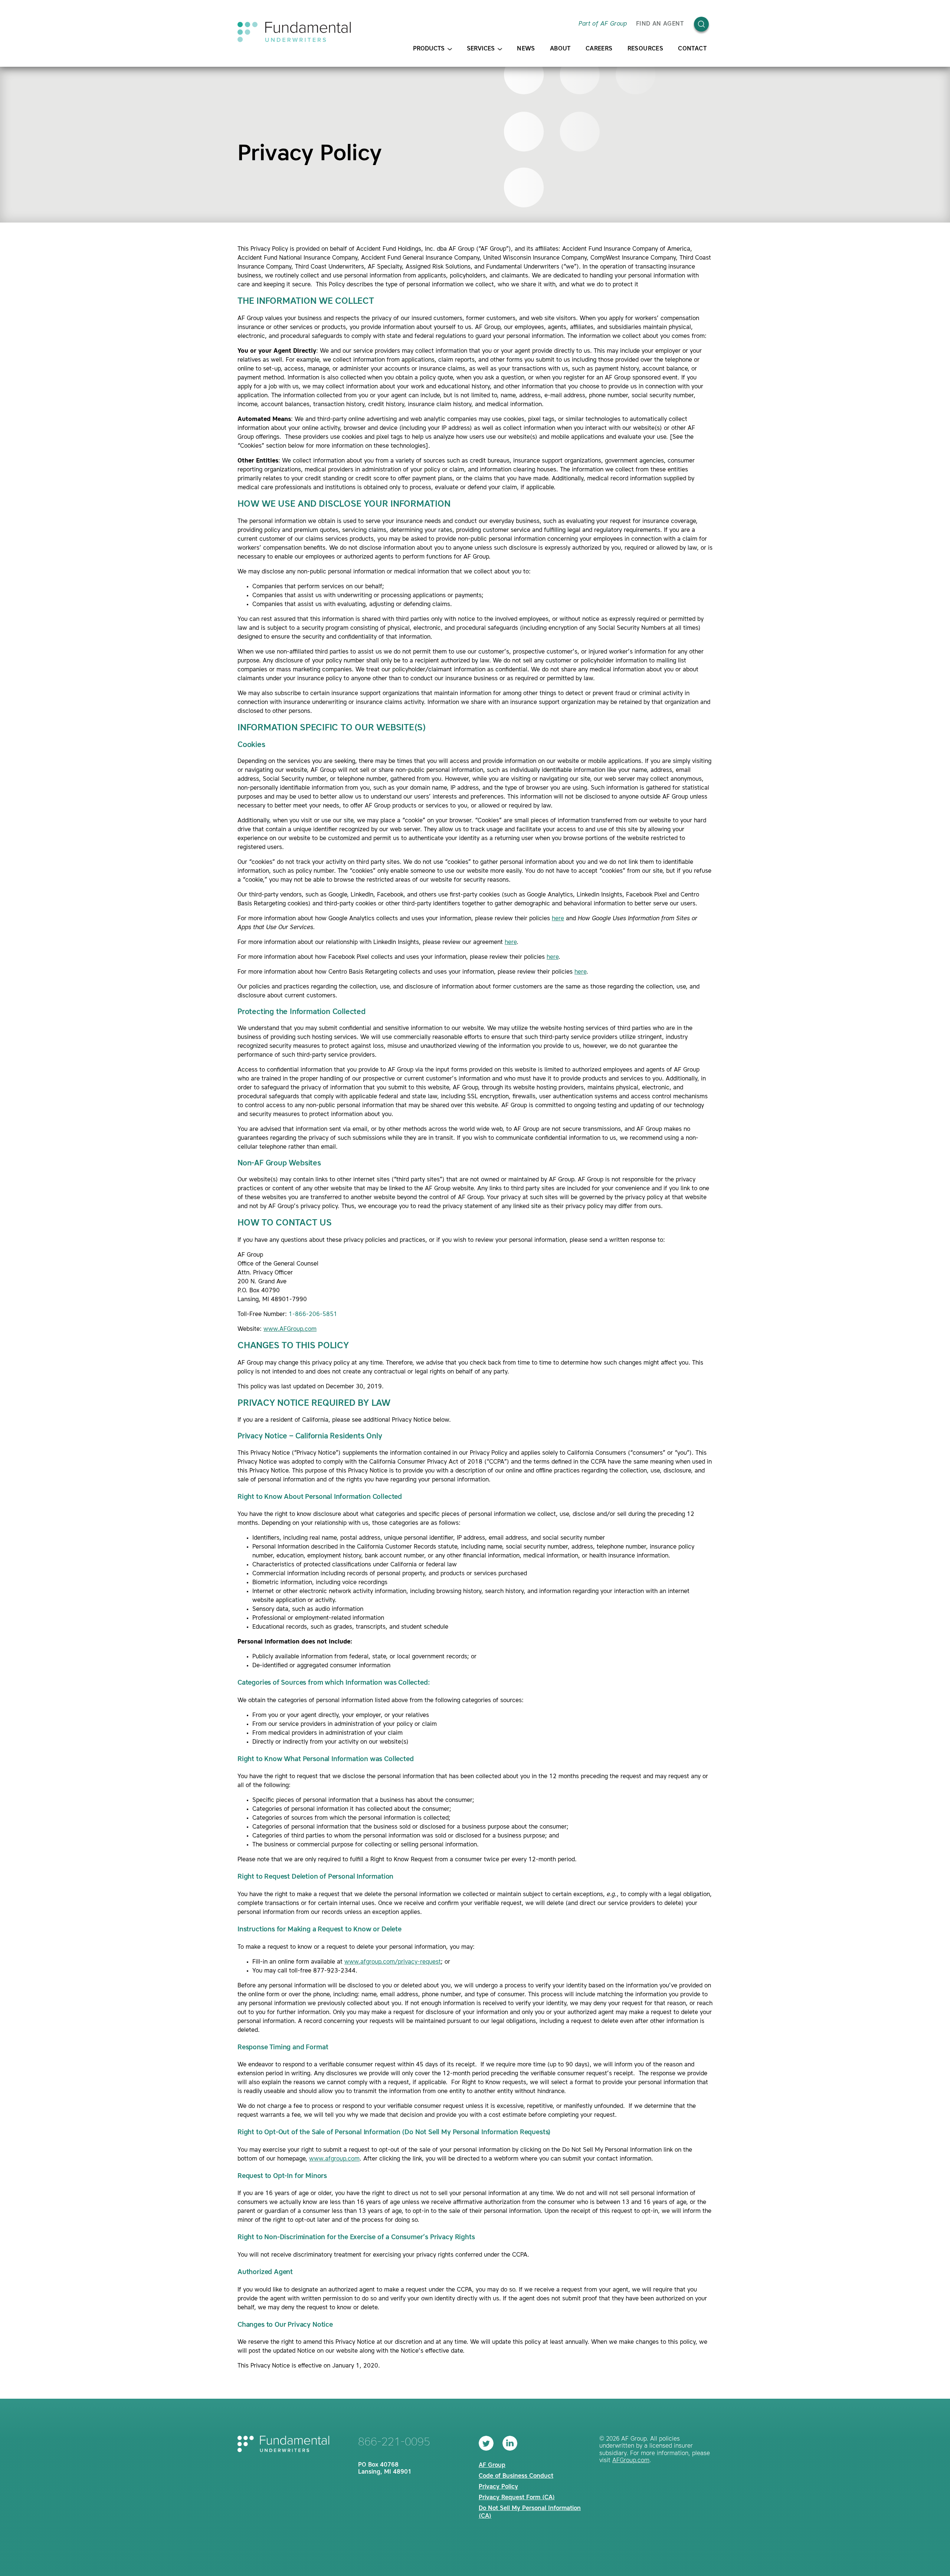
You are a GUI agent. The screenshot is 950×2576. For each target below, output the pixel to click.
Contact (692, 49)
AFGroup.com (631, 2461)
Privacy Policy (498, 2487)
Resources (646, 49)
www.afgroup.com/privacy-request (393, 1962)
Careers (599, 49)
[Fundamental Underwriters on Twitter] (486, 2443)
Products (429, 49)
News (526, 49)
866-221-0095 (394, 2442)
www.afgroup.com (334, 2159)
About (560, 49)
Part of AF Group (603, 24)
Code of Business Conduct (516, 2476)
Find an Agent (660, 24)
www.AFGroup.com (290, 1329)
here (558, 919)
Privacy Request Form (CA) (517, 2498)
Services (481, 49)
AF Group (492, 2465)
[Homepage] (294, 32)
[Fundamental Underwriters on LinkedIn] (510, 2443)
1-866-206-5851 (313, 1315)
